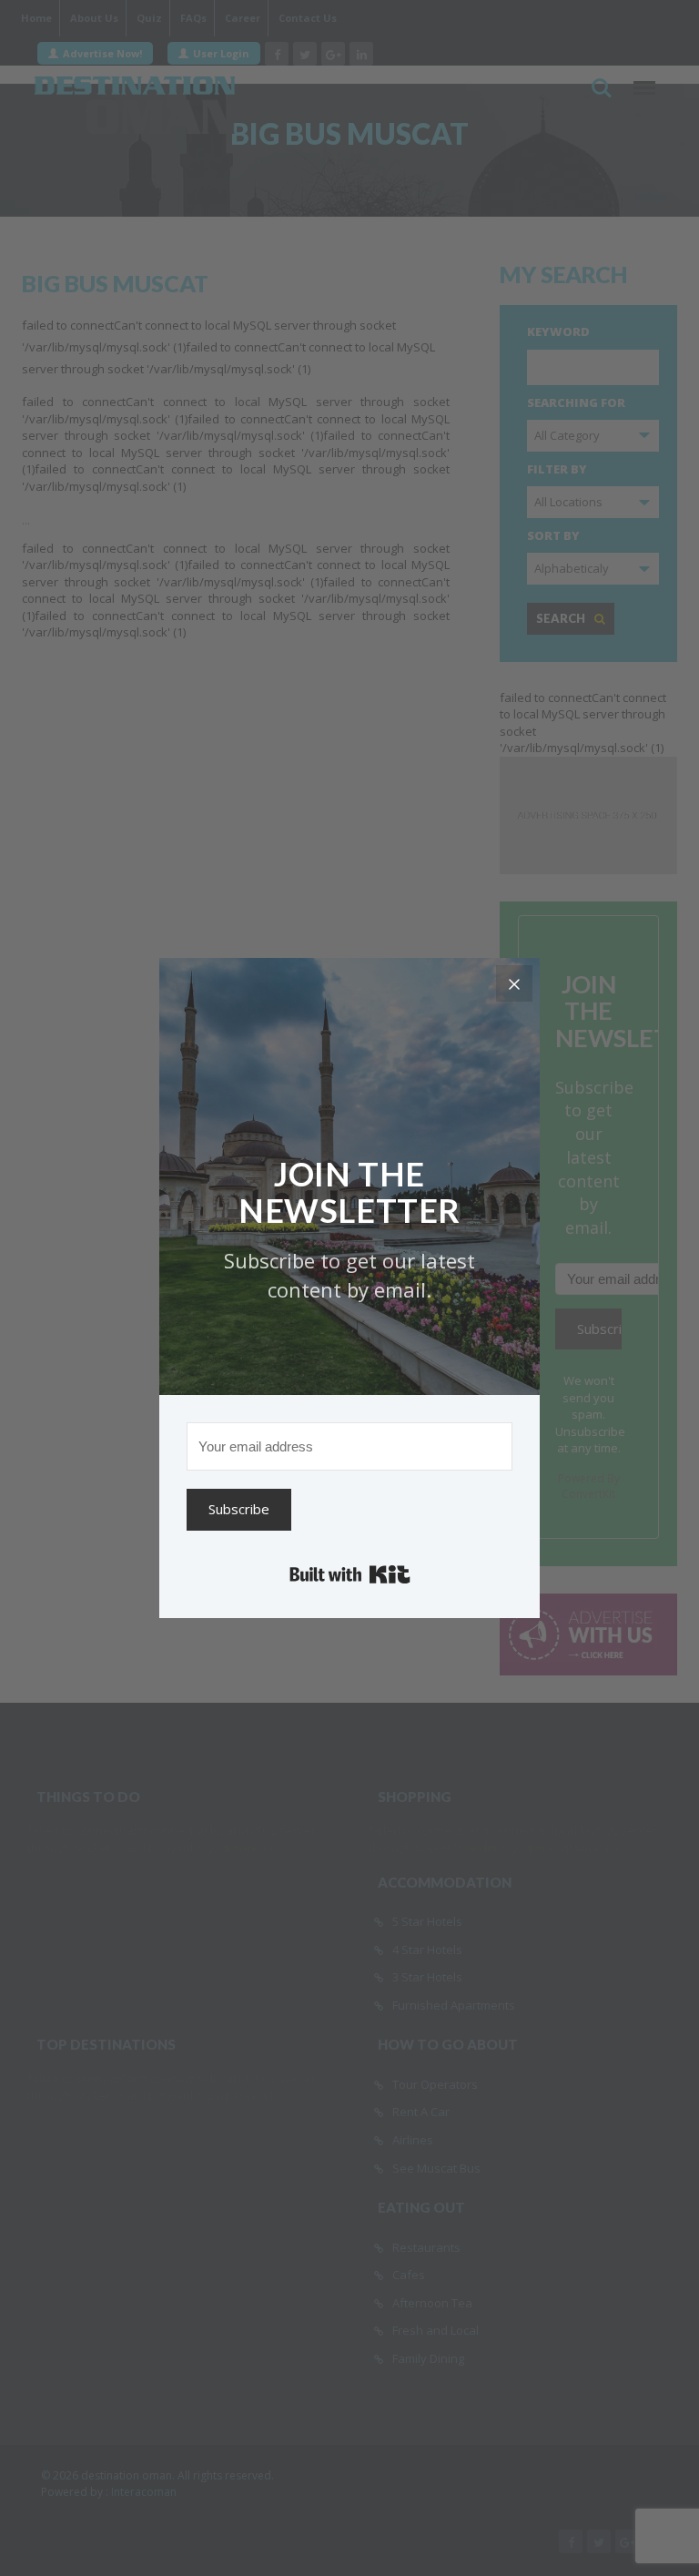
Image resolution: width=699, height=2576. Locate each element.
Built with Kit (350, 1574)
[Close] (514, 983)
